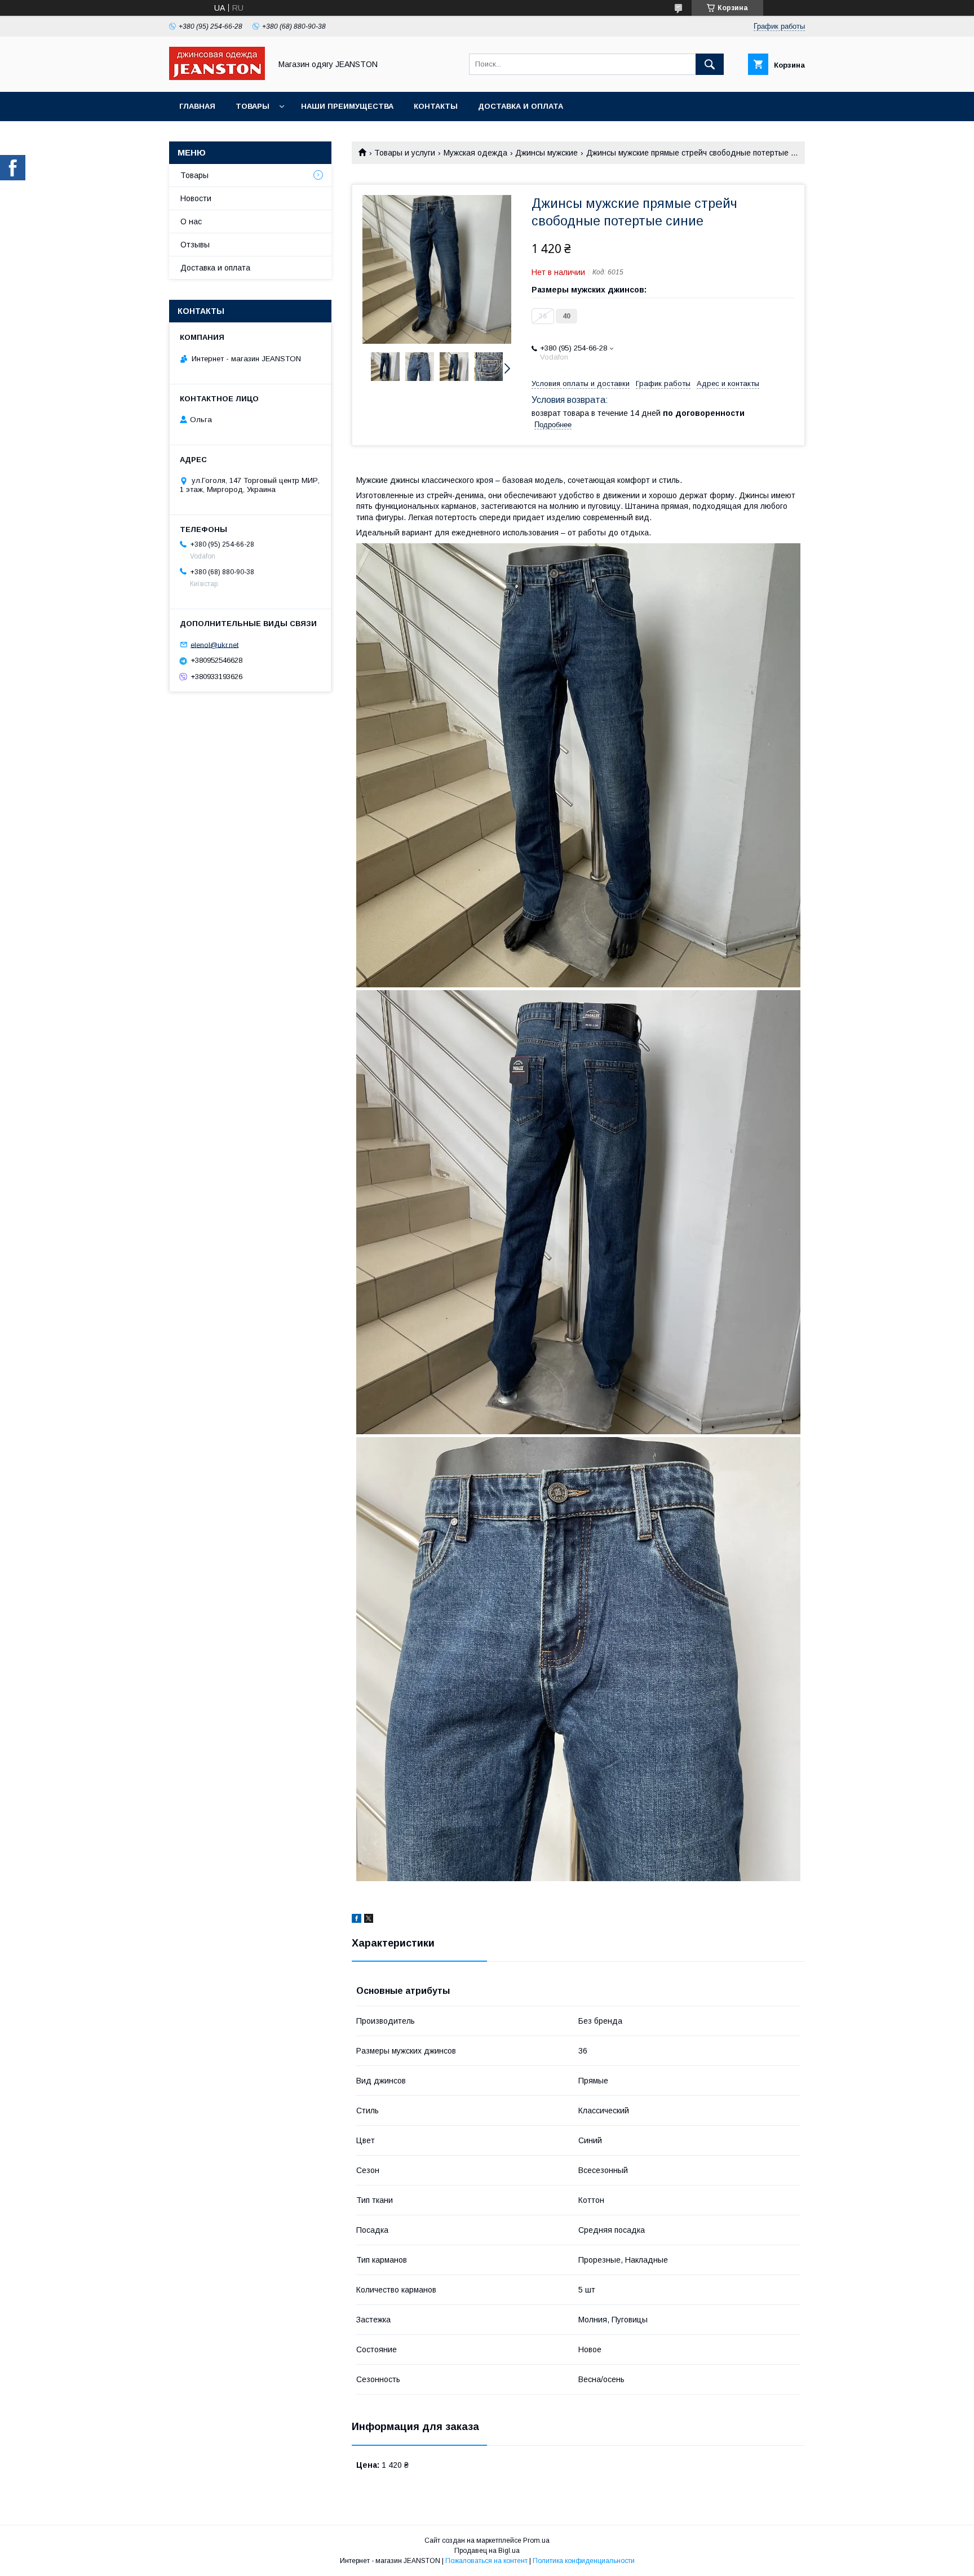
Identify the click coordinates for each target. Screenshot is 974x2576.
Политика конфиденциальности (584, 2561)
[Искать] (710, 64)
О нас (191, 221)
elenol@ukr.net (214, 644)
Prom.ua (536, 2540)
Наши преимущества (347, 106)
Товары (253, 106)
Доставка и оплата (521, 106)
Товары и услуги (405, 153)
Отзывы (195, 245)
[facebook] (357, 1920)
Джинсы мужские (546, 153)
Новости (196, 198)
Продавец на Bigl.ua (487, 2551)
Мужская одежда (475, 153)
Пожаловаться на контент (486, 2561)
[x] (369, 1920)
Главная (197, 106)
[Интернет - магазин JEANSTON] (217, 77)
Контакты (436, 106)
